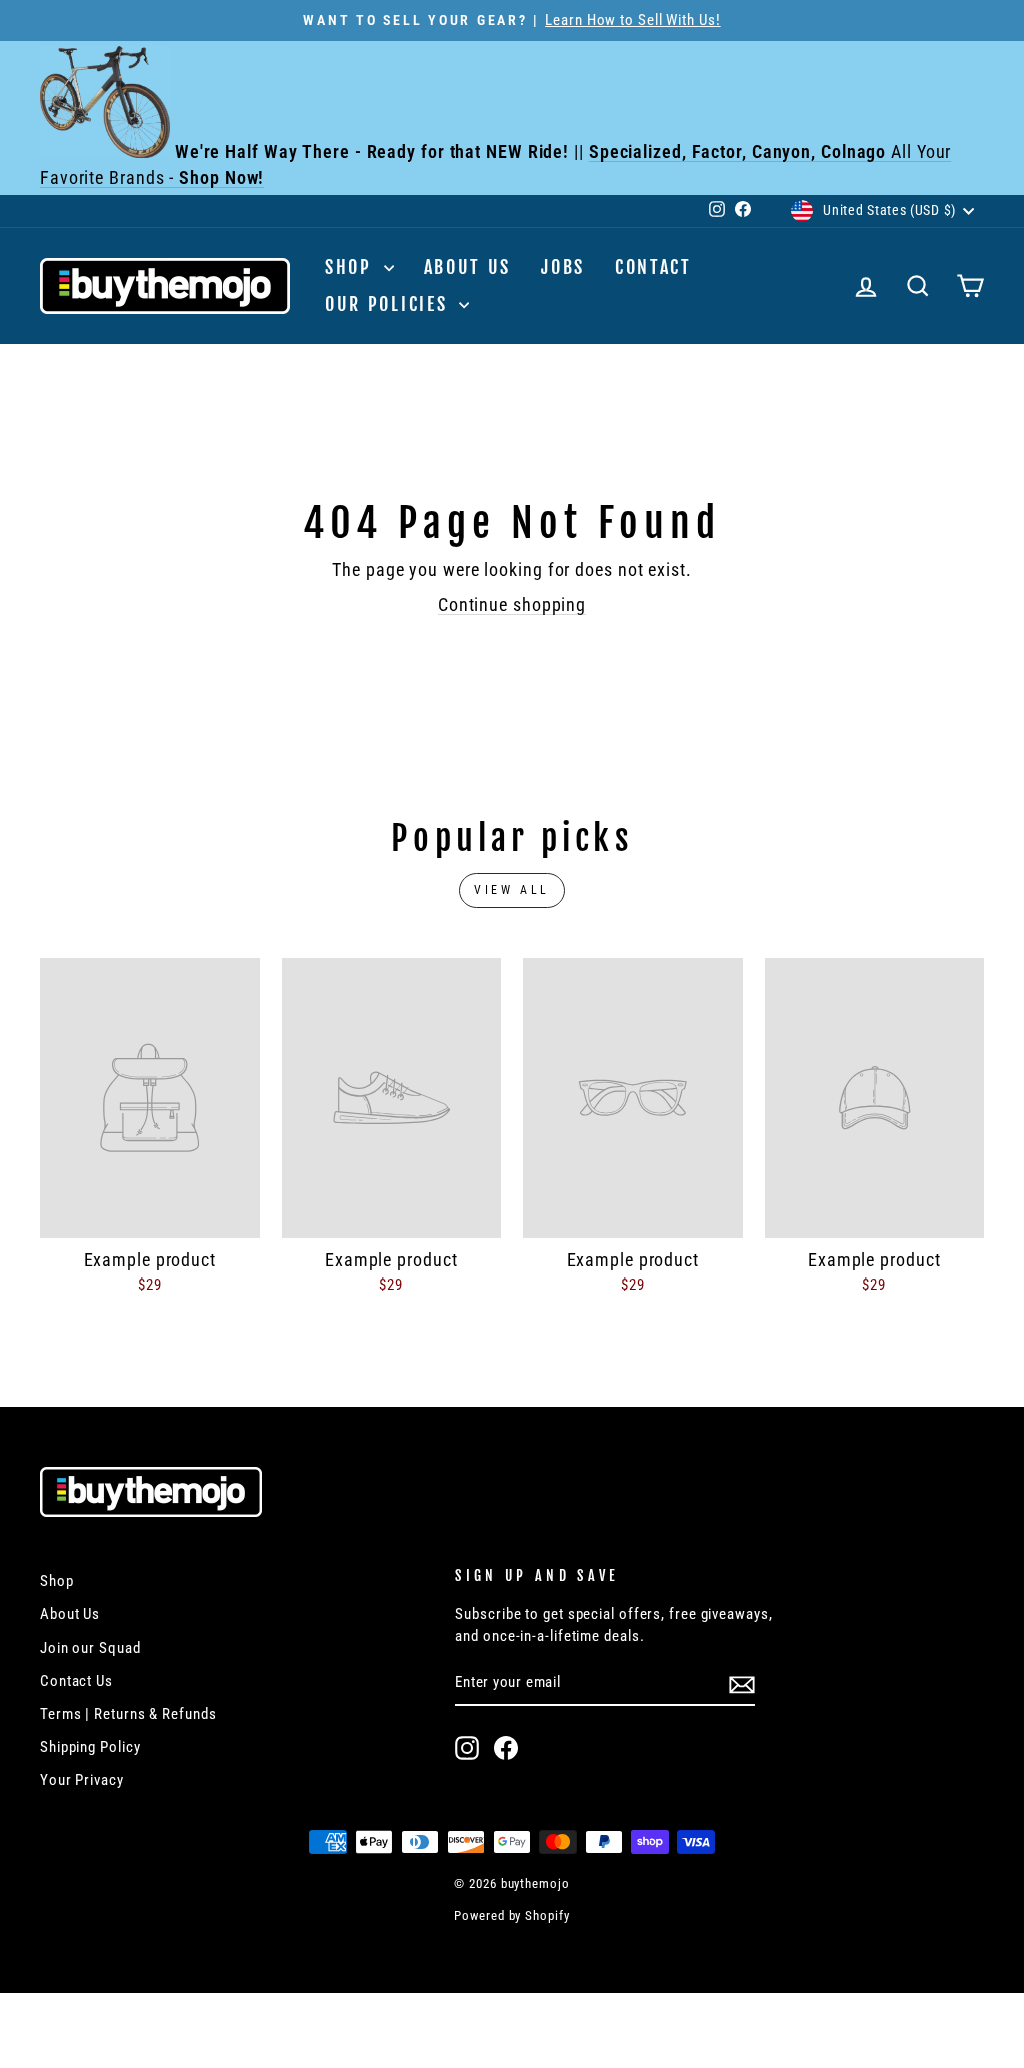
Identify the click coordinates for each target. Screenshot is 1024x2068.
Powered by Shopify (511, 1915)
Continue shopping (512, 604)
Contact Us (76, 1681)
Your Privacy (82, 1780)
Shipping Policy (90, 1747)
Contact (653, 267)
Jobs (563, 267)
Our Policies (389, 304)
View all (512, 890)
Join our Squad (90, 1648)
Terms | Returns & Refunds (128, 1714)
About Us (468, 267)
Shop (352, 267)
